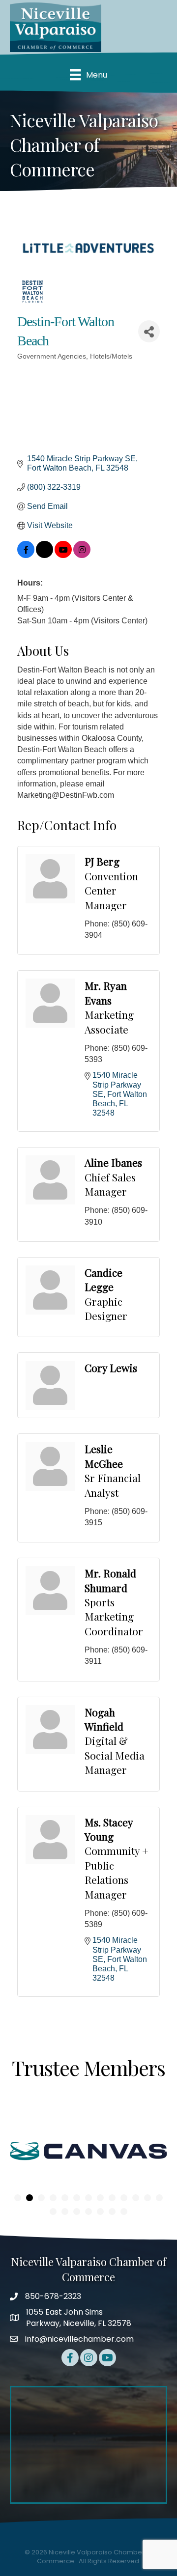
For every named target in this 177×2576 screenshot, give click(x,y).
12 (147, 2198)
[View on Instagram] (82, 555)
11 (136, 2198)
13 (159, 2198)
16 (77, 2212)
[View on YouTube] (63, 555)
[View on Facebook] (26, 555)
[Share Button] (149, 331)
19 (112, 2212)
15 (65, 2212)
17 (88, 2212)
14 (53, 2212)
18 (100, 2212)
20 (124, 2212)
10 (124, 2198)
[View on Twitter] (44, 555)
